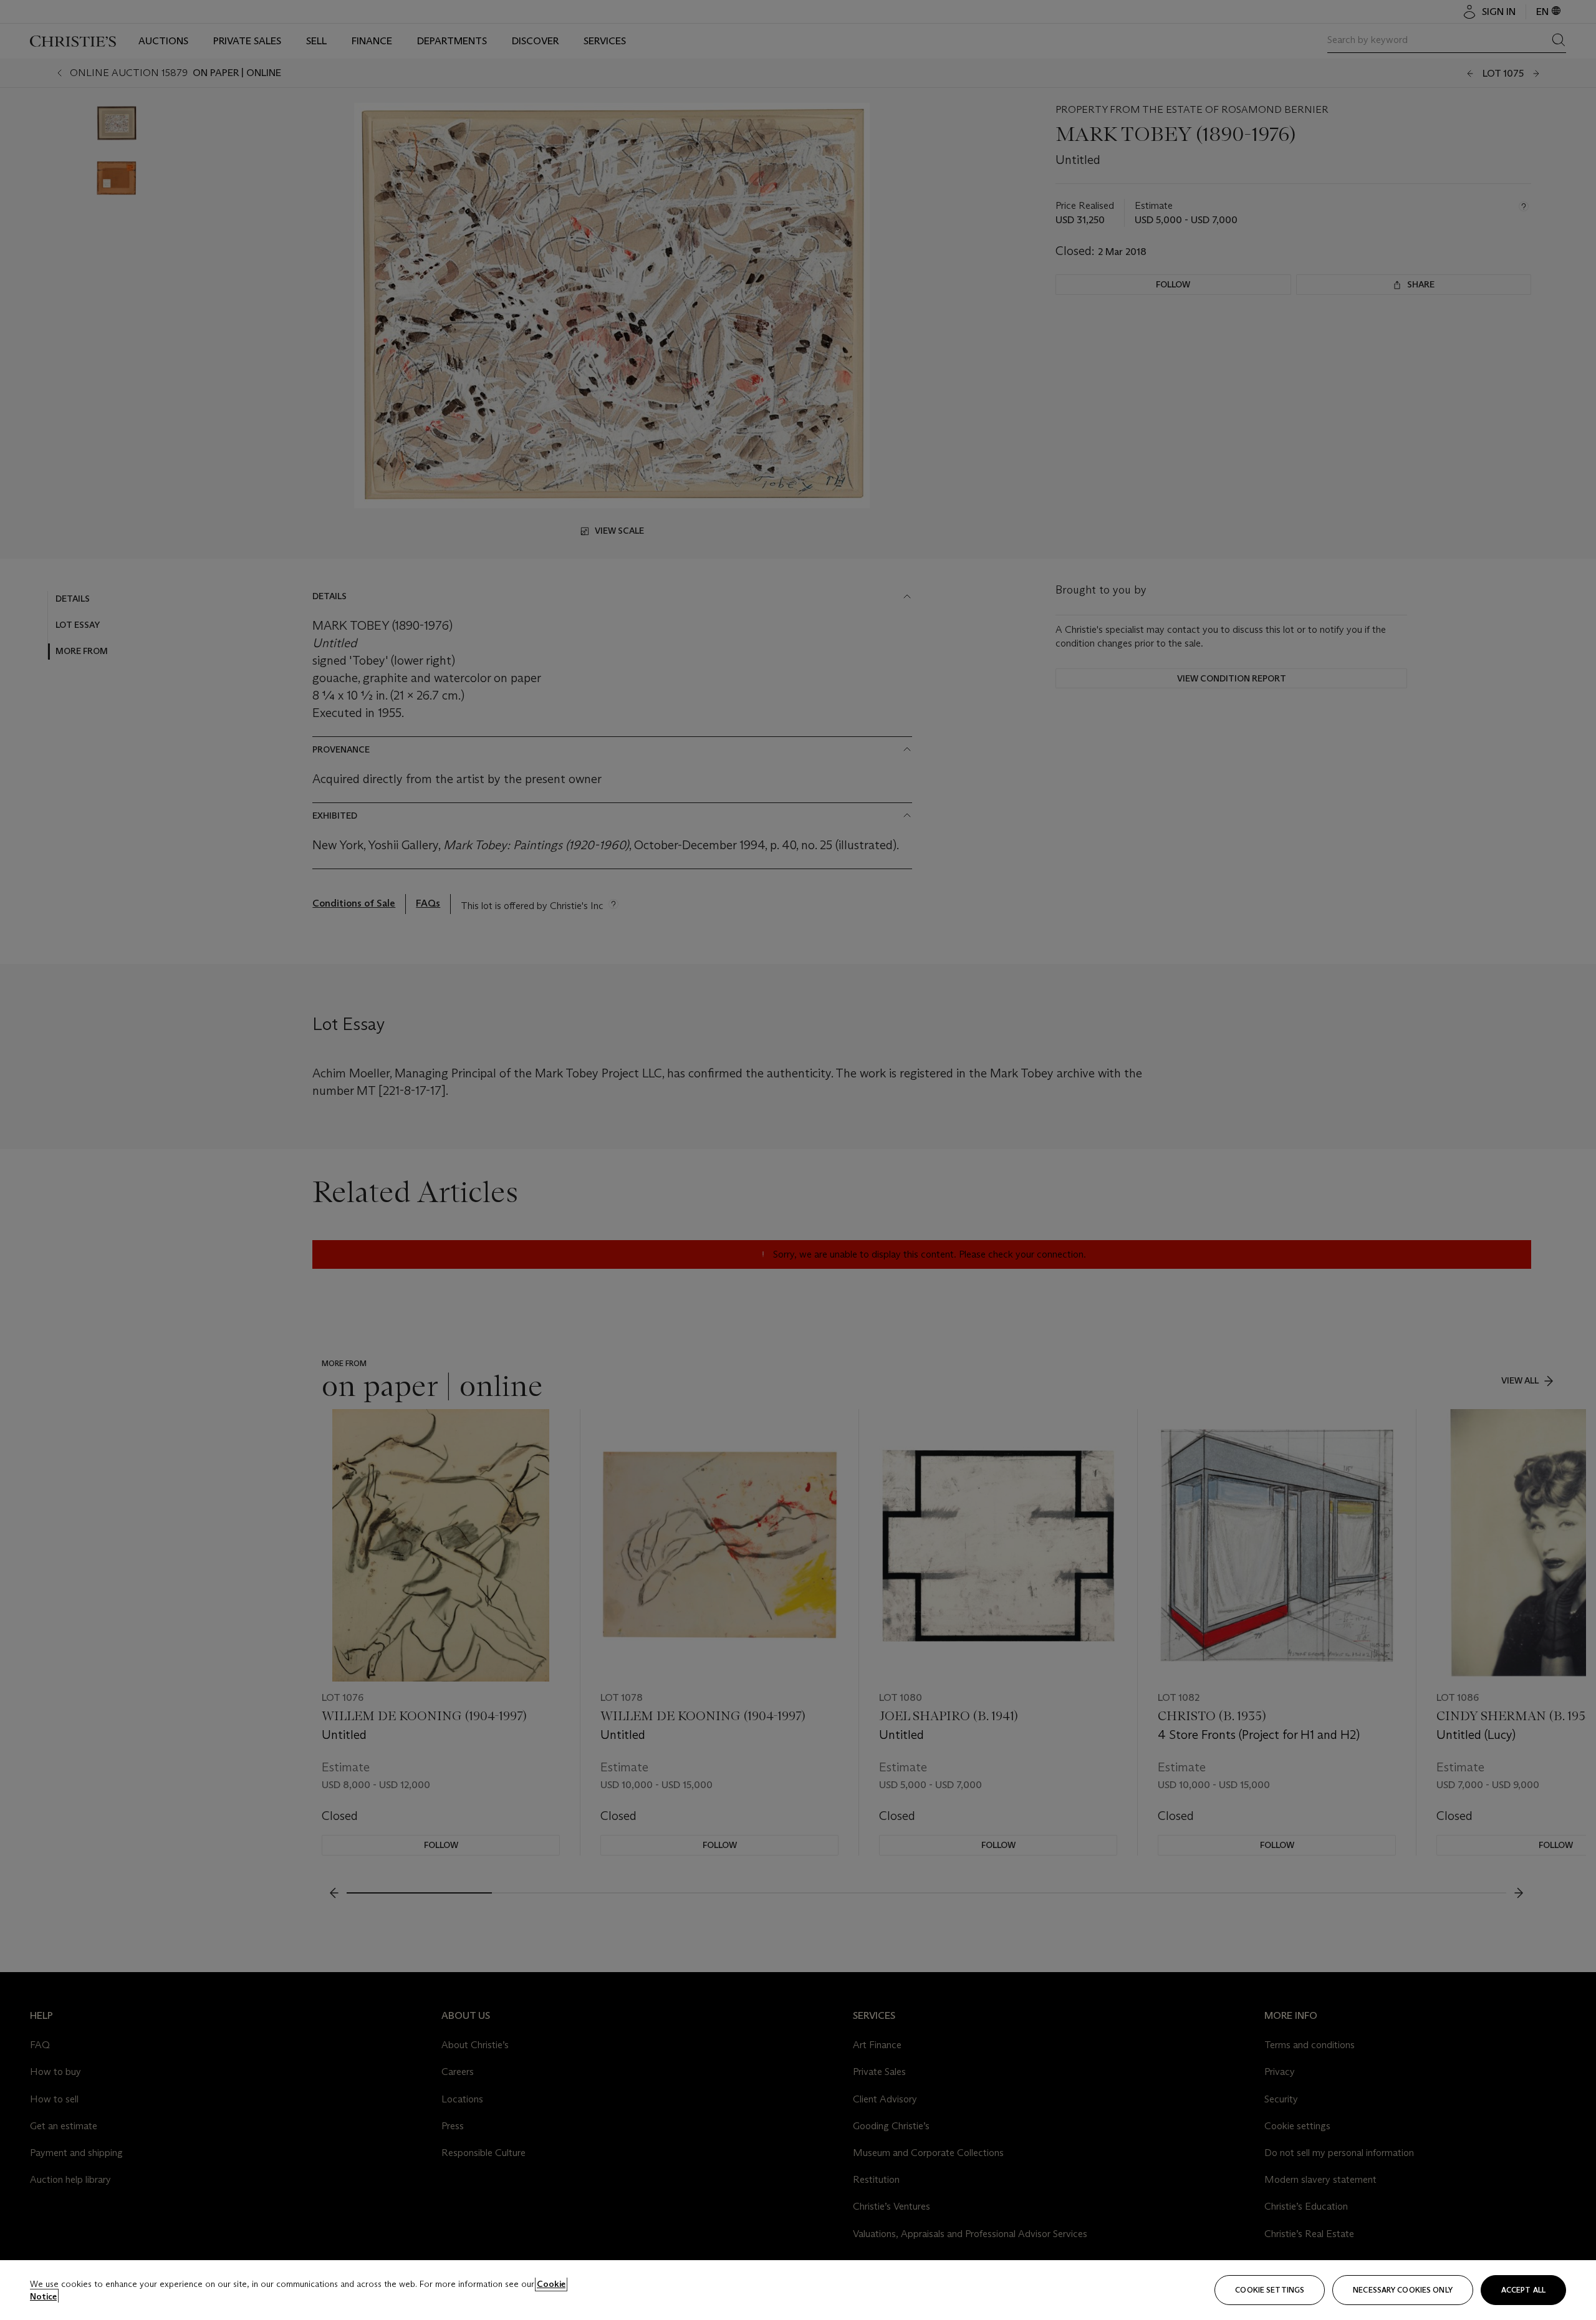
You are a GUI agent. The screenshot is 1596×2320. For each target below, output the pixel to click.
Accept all (1523, 2290)
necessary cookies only (1403, 2290)
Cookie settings (1270, 2290)
